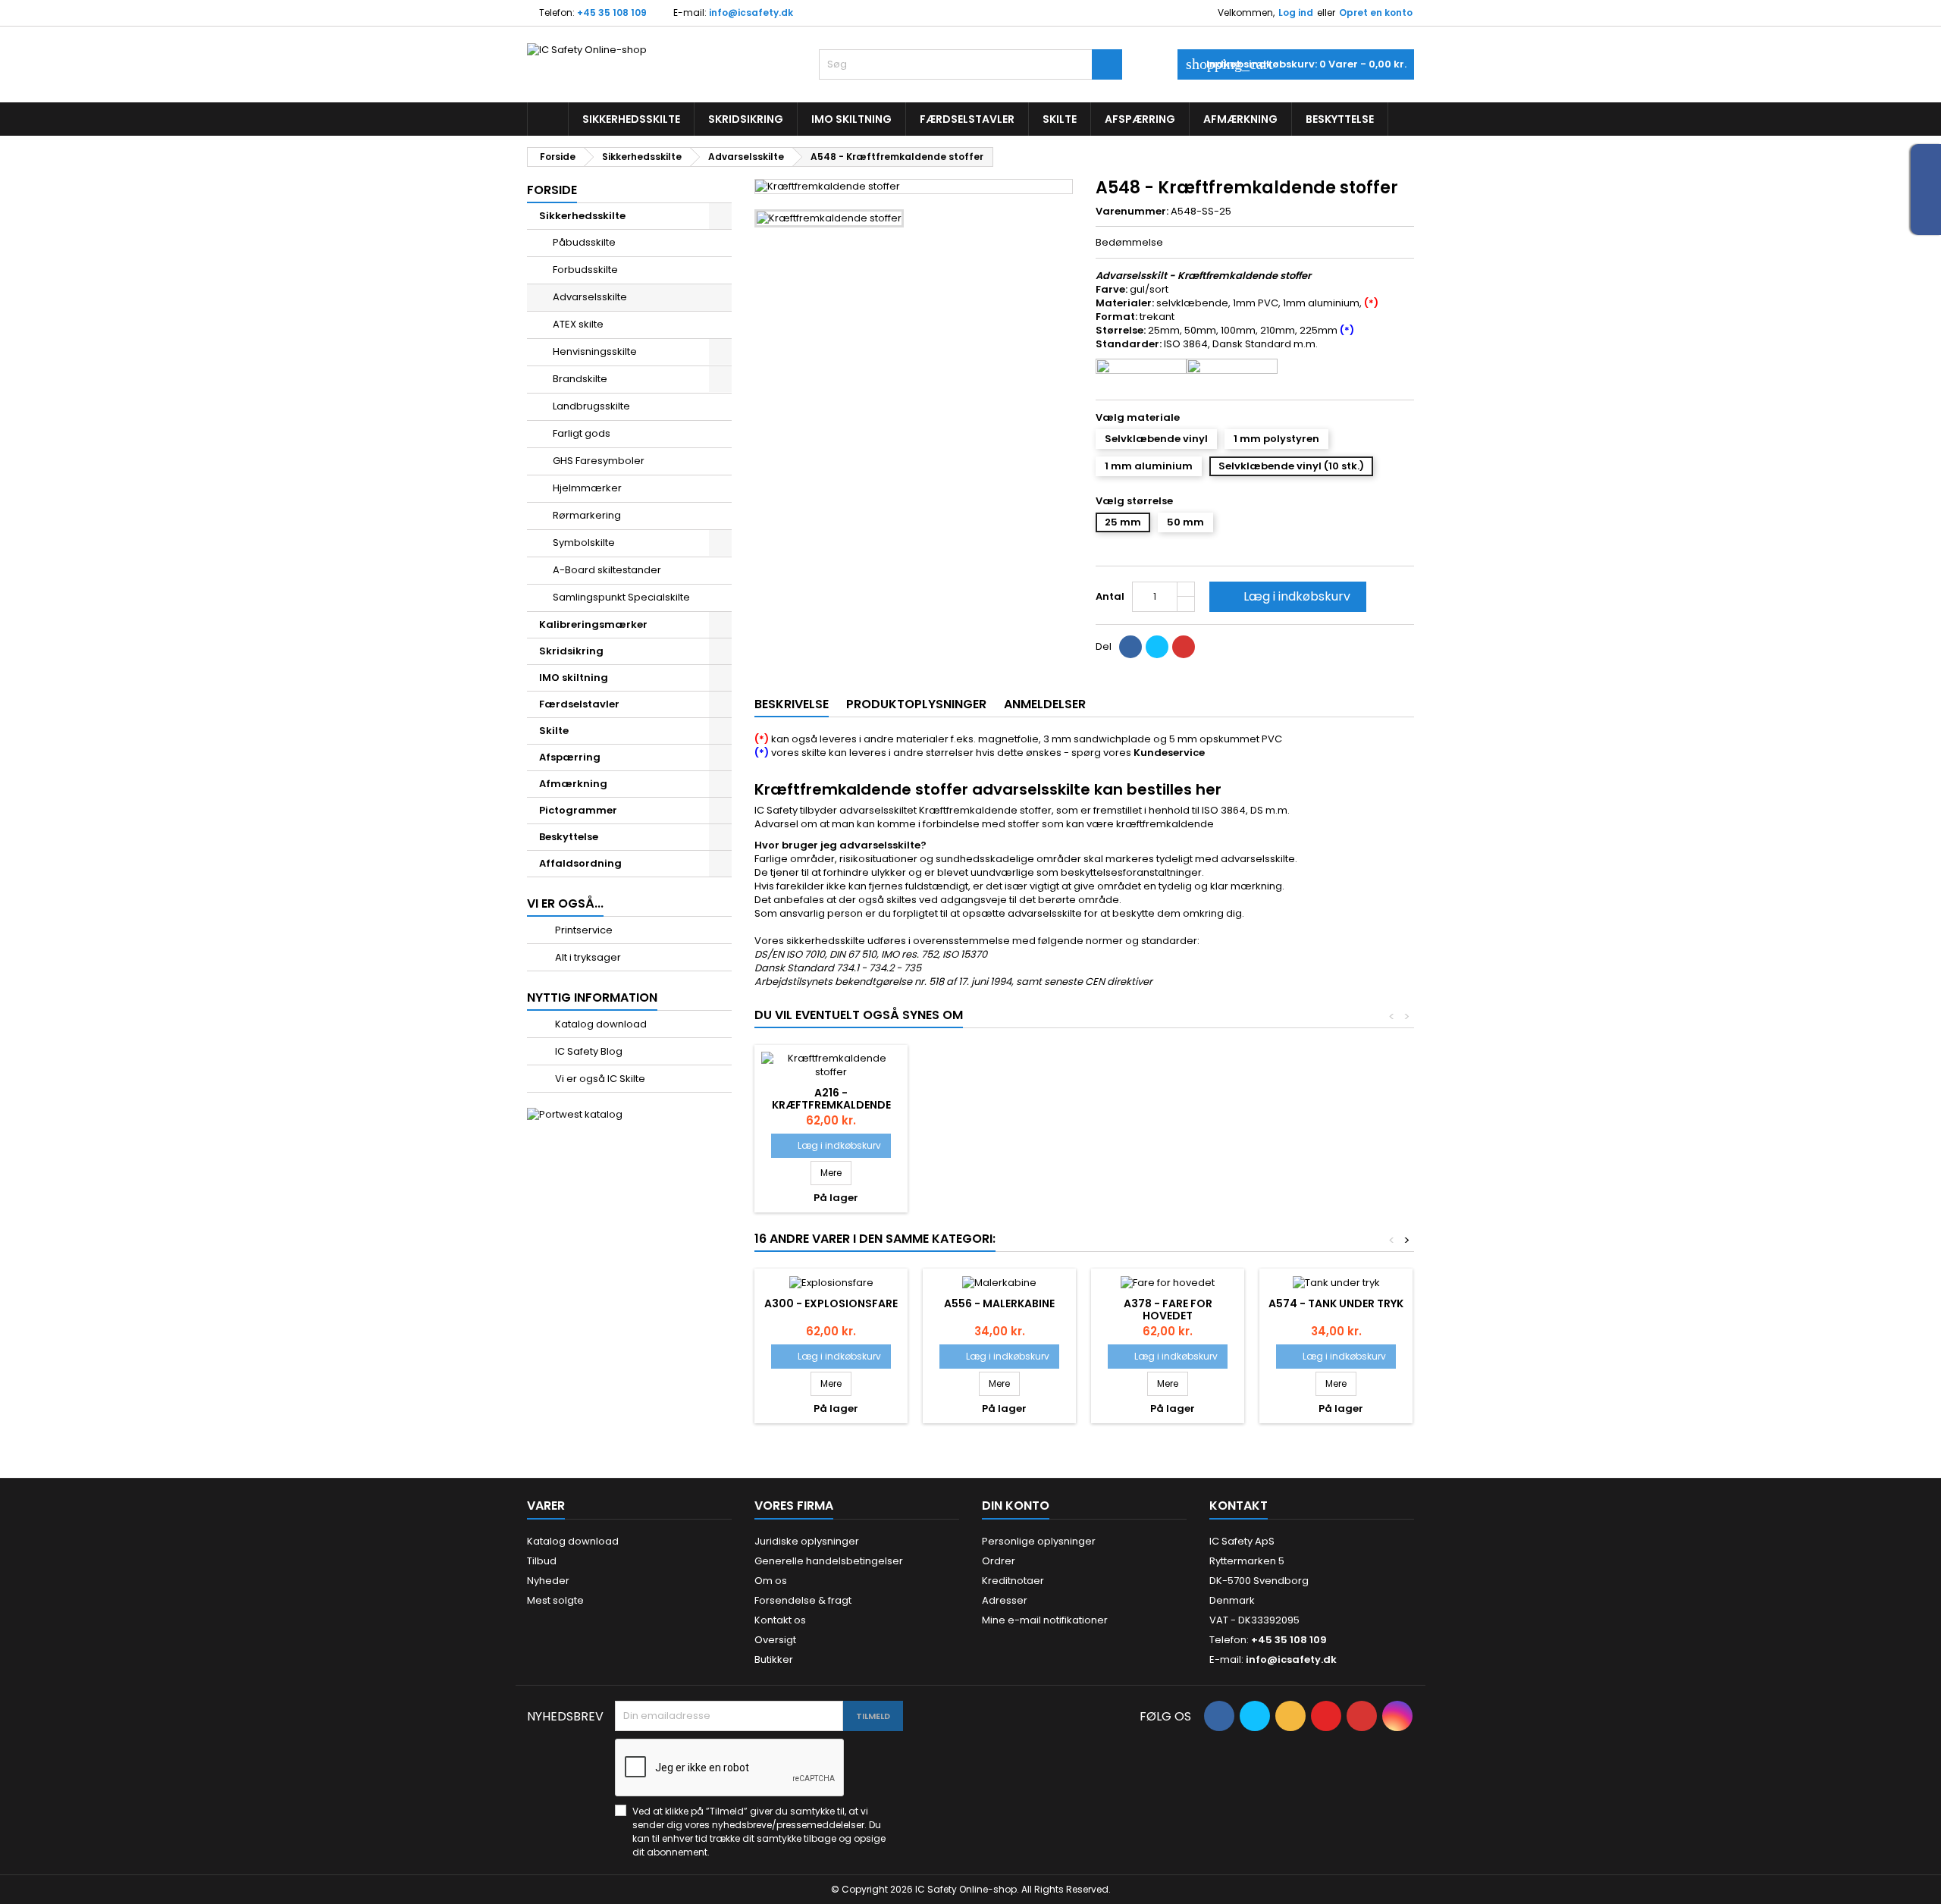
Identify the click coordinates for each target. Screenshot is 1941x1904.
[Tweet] (1157, 647)
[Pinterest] (1184, 647)
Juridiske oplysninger (807, 1541)
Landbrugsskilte (591, 406)
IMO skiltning (851, 119)
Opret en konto (1376, 13)
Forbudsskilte (585, 270)
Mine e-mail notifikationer (1045, 1620)
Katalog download (600, 1024)
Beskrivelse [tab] (792, 704)
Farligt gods (582, 433)
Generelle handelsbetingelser (829, 1561)
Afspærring (1140, 119)
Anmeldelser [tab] (1045, 704)
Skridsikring (746, 119)
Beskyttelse (1340, 119)
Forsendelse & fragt (803, 1600)
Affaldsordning (580, 863)
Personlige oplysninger (1039, 1541)
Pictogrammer (578, 810)
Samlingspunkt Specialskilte (621, 597)
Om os (771, 1581)
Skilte (1060, 119)
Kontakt (1239, 1506)
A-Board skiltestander (607, 570)
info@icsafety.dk (751, 13)
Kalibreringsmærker (593, 624)
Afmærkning (1240, 119)
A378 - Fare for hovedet (1168, 1310)
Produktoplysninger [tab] (916, 704)
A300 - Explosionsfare (831, 1303)
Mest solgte (555, 1600)
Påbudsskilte (584, 242)
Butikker (774, 1659)
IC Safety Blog (588, 1051)
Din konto (1016, 1506)
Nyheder (548, 1581)
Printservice (583, 930)
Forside (552, 190)
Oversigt (775, 1640)
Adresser (1005, 1600)
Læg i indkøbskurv (1286, 596)
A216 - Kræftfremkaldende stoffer (831, 1105)
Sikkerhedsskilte (631, 119)
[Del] (1130, 647)
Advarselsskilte (590, 297)
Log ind (1296, 13)
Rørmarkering (587, 515)
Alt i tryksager (587, 957)
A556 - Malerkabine (999, 1303)
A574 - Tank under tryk (1336, 1303)
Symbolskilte (584, 543)
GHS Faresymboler (599, 461)
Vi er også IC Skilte (599, 1079)
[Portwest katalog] (575, 1114)
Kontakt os (780, 1620)
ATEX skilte (578, 324)
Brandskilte (580, 379)
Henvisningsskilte (595, 351)
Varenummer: (1132, 212)
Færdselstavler (967, 119)
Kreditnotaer (1013, 1581)
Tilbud (542, 1561)
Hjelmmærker (587, 488)
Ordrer (999, 1561)
